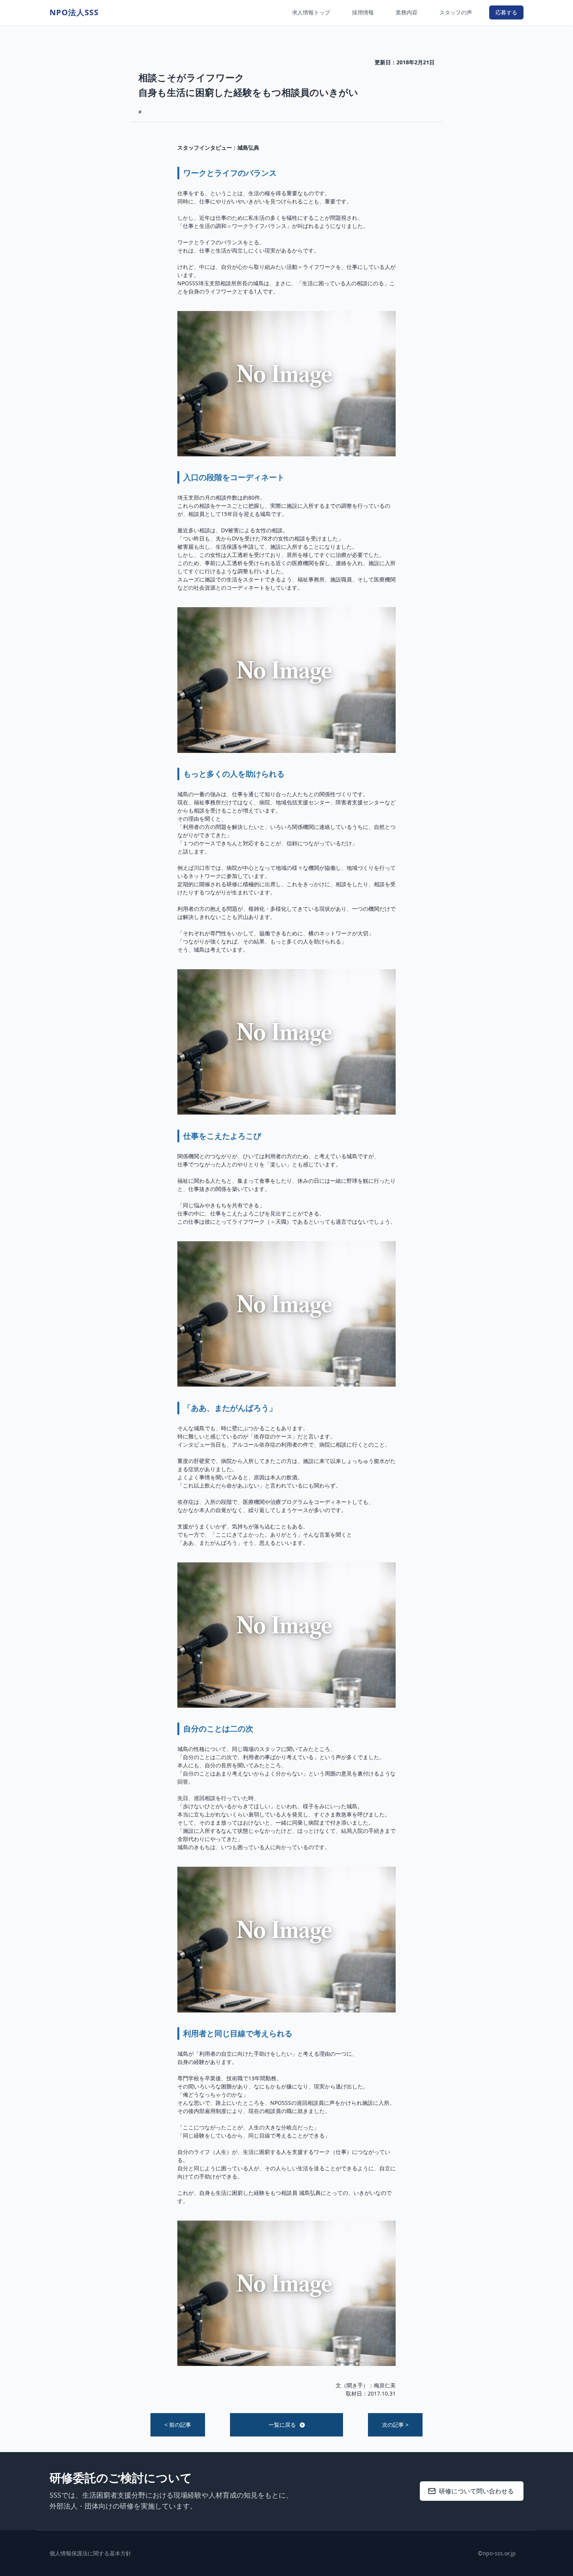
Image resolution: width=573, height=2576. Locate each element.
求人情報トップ (311, 12)
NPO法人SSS (74, 12)
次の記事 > (395, 2425)
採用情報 (363, 12)
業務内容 (407, 12)
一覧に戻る (282, 2425)
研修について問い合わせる (476, 2491)
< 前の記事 (178, 2425)
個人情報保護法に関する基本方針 (90, 2553)
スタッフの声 (456, 12)
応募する (506, 12)
